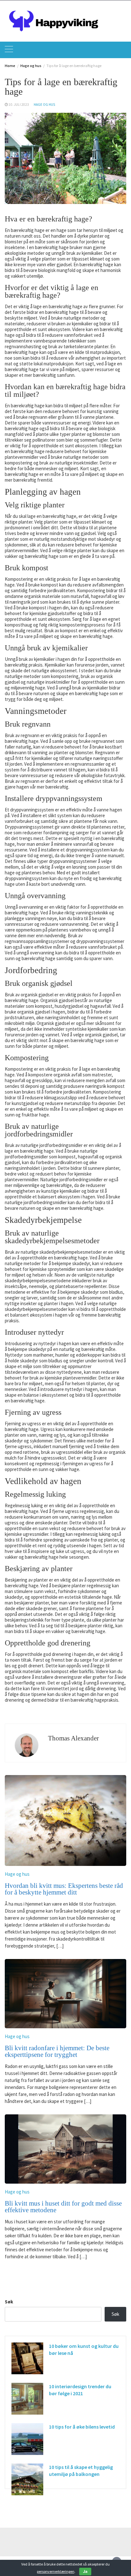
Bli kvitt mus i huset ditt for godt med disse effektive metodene (63, 2207)
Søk (9, 2302)
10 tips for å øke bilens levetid (82, 2427)
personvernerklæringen (56, 2571)
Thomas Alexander (73, 1738)
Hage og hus (44, 105)
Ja (85, 2571)
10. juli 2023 (19, 105)
